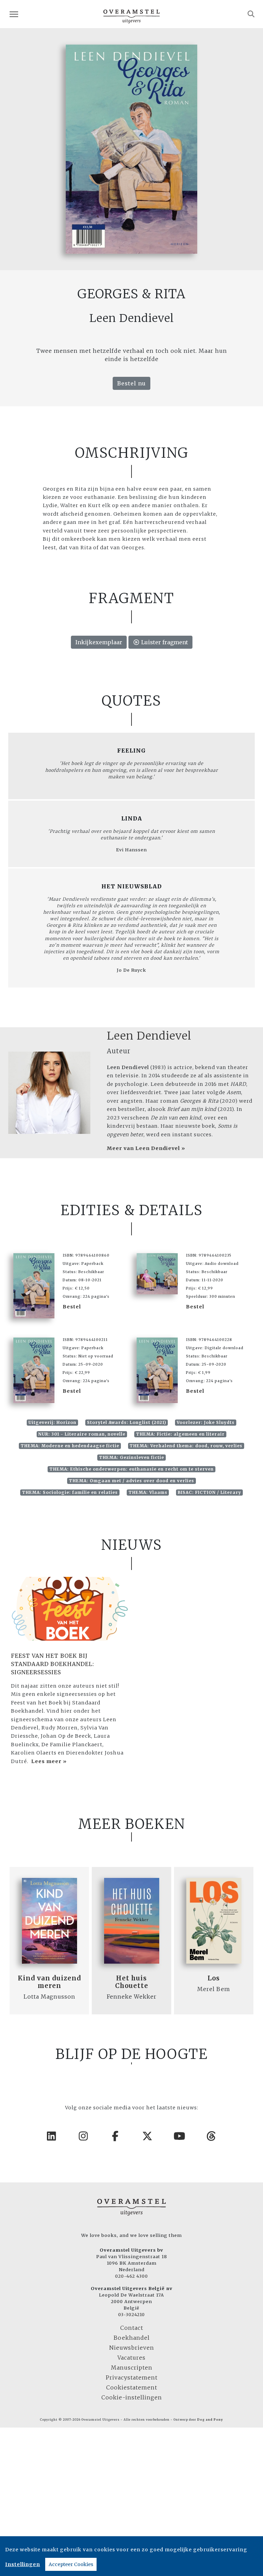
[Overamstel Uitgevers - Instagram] (84, 2136)
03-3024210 (131, 2314)
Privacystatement (132, 2377)
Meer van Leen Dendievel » (146, 1148)
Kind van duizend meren (49, 1982)
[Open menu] (14, 14)
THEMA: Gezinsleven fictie (131, 1457)
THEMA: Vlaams (148, 1492)
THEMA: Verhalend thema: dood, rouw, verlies (186, 1446)
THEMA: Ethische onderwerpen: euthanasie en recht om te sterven (131, 1469)
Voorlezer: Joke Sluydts (206, 1422)
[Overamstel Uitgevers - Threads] (212, 2136)
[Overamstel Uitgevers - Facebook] (116, 2136)
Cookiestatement (132, 2387)
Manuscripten (132, 2368)
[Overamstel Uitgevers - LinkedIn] (52, 2136)
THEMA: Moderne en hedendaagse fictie (70, 1446)
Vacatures (131, 2358)
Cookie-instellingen (132, 2397)
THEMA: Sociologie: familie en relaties (70, 1492)
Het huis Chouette (132, 1982)
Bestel (72, 1307)
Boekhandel (132, 2338)
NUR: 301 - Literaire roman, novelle (82, 1434)
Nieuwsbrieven (132, 2348)
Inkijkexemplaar (99, 642)
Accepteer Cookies (71, 2564)
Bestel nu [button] (131, 383)
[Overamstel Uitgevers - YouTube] (180, 2136)
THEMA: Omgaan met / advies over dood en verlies (131, 1481)
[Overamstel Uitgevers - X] (148, 2136)
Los (214, 1978)
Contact (132, 2328)
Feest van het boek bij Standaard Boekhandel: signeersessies (53, 1664)
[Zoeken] (251, 14)
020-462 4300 (131, 2276)
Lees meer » (49, 1761)
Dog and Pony (210, 2420)
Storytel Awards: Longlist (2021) (127, 1422)
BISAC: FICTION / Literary (209, 1492)
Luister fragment (164, 642)
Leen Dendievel (149, 1036)
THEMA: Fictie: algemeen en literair (180, 1434)
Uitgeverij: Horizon (52, 1422)
